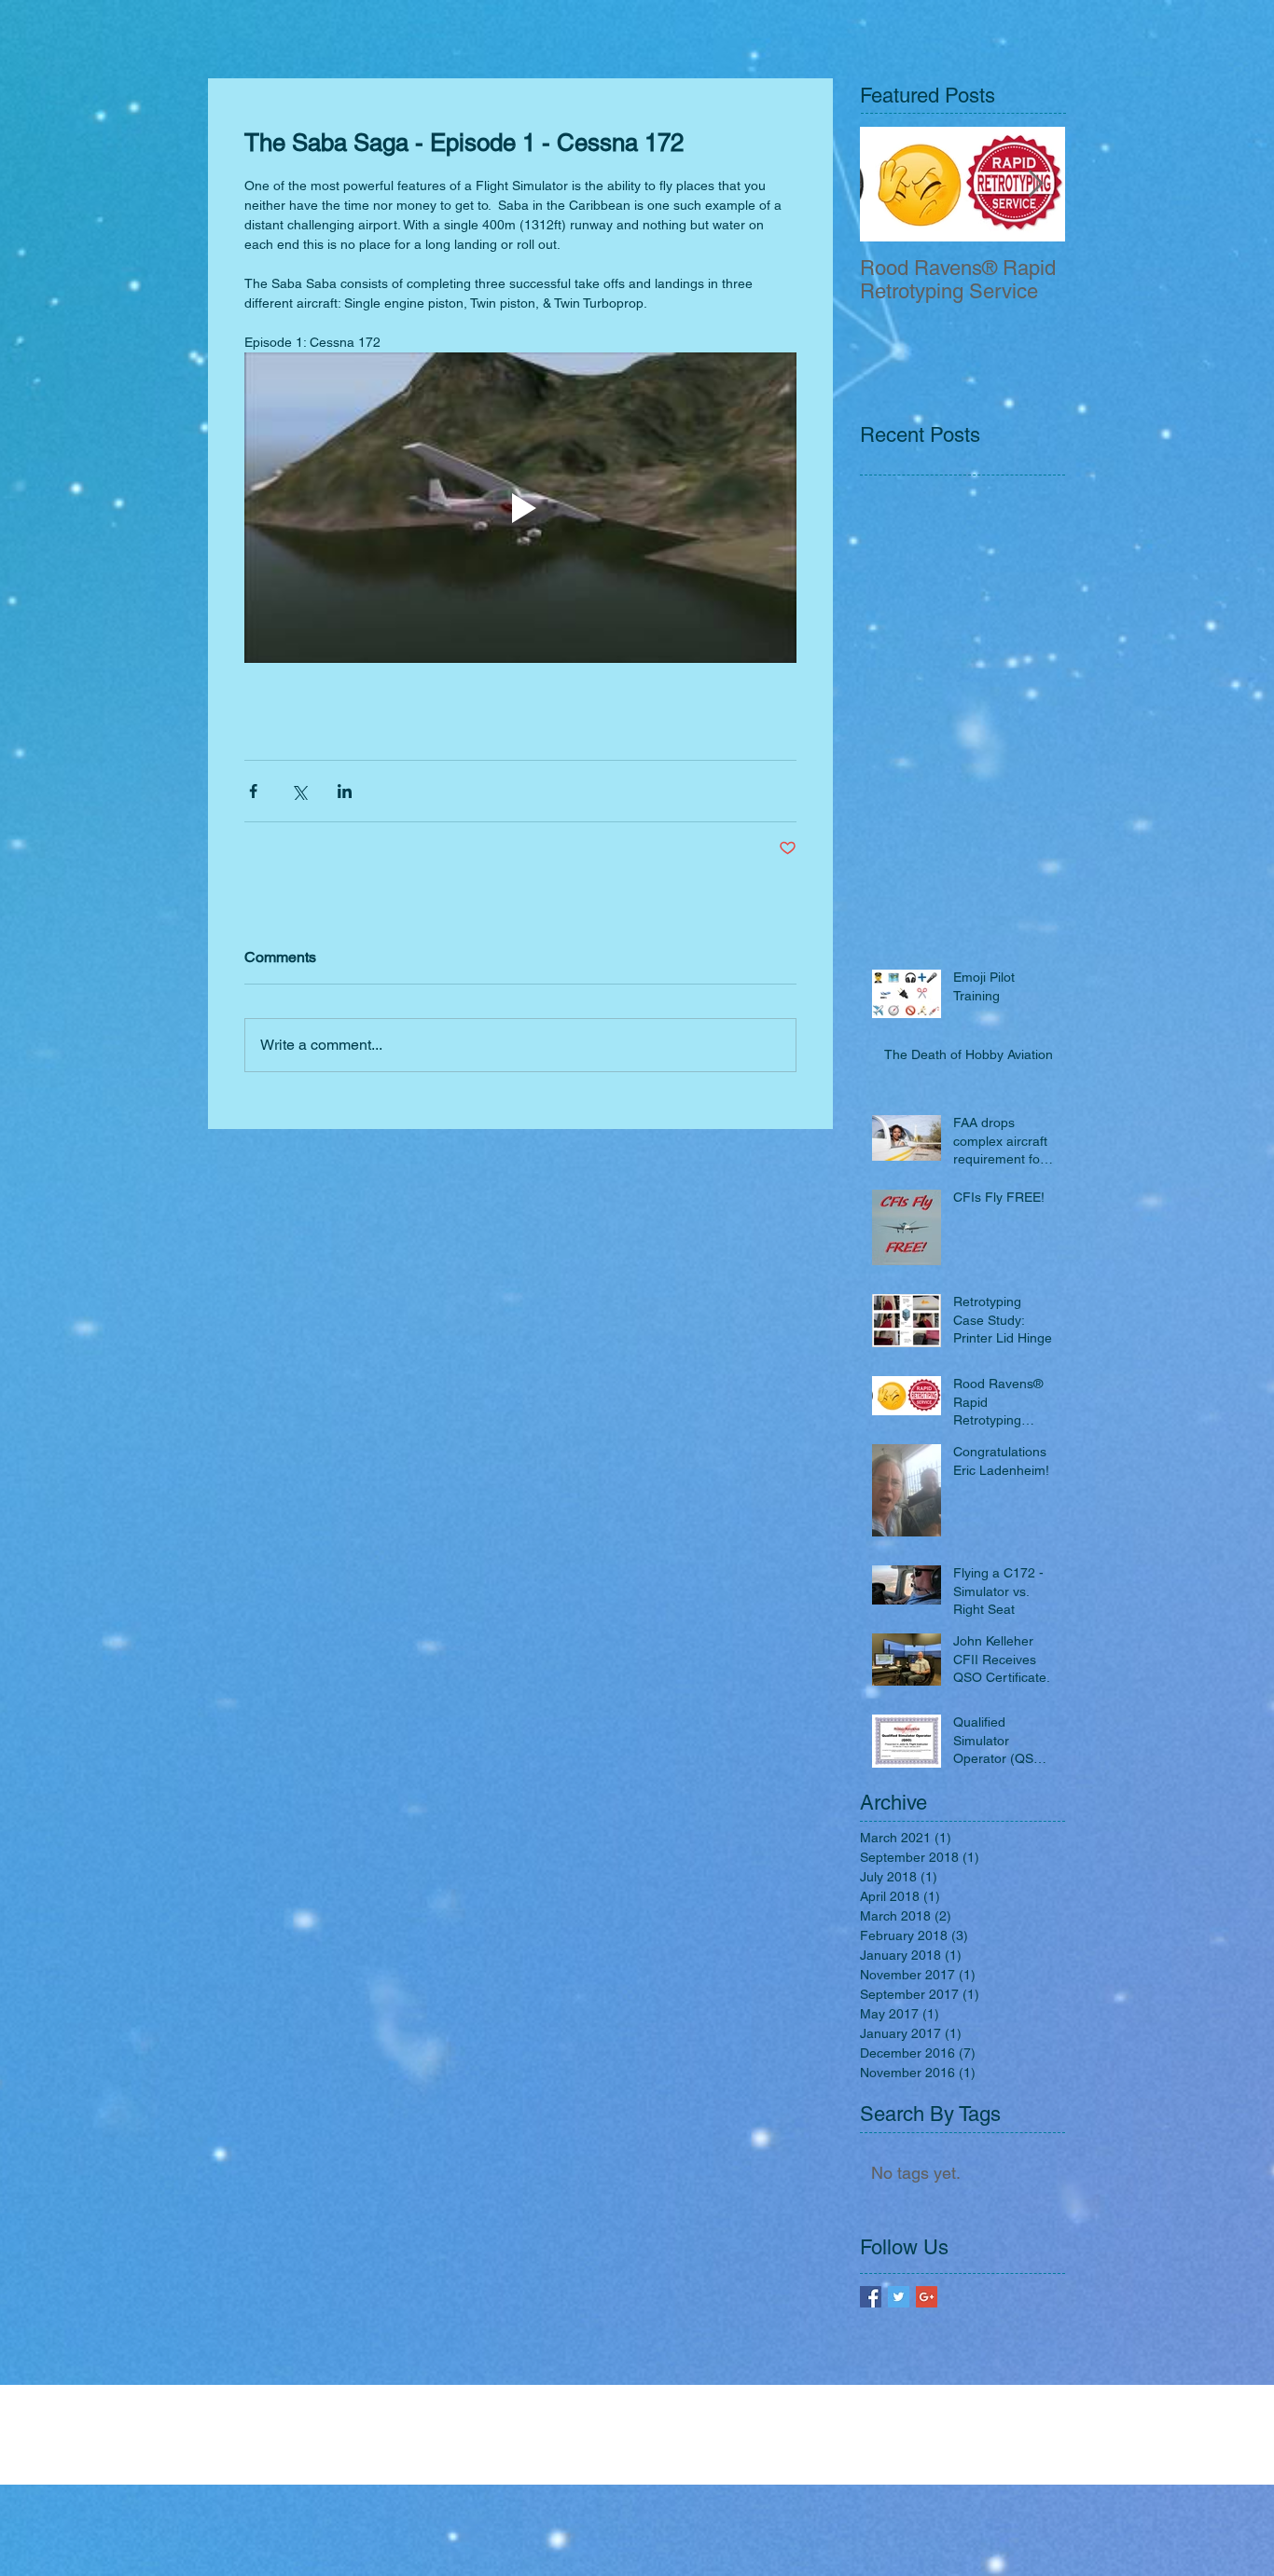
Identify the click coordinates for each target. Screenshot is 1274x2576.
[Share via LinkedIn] (345, 791)
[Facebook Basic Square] (871, 2297)
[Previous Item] (890, 184)
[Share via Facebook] (253, 791)
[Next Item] (1035, 184)
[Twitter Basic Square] (899, 2297)
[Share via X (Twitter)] (299, 791)
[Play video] (520, 508)
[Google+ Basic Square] (927, 2297)
